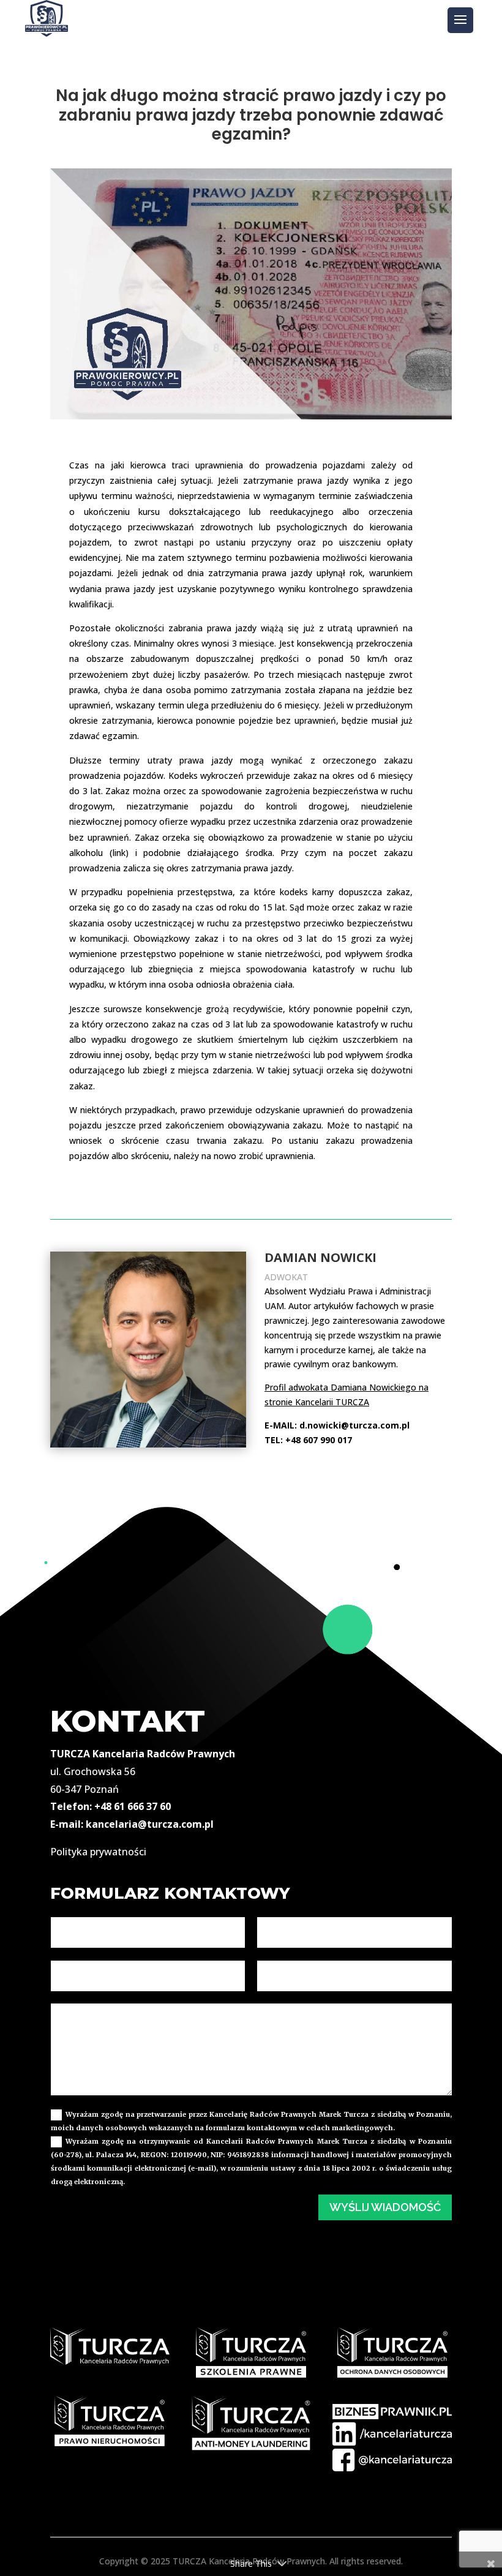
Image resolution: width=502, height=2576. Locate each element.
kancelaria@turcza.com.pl (150, 1824)
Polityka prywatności (98, 1852)
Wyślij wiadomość (385, 2207)
